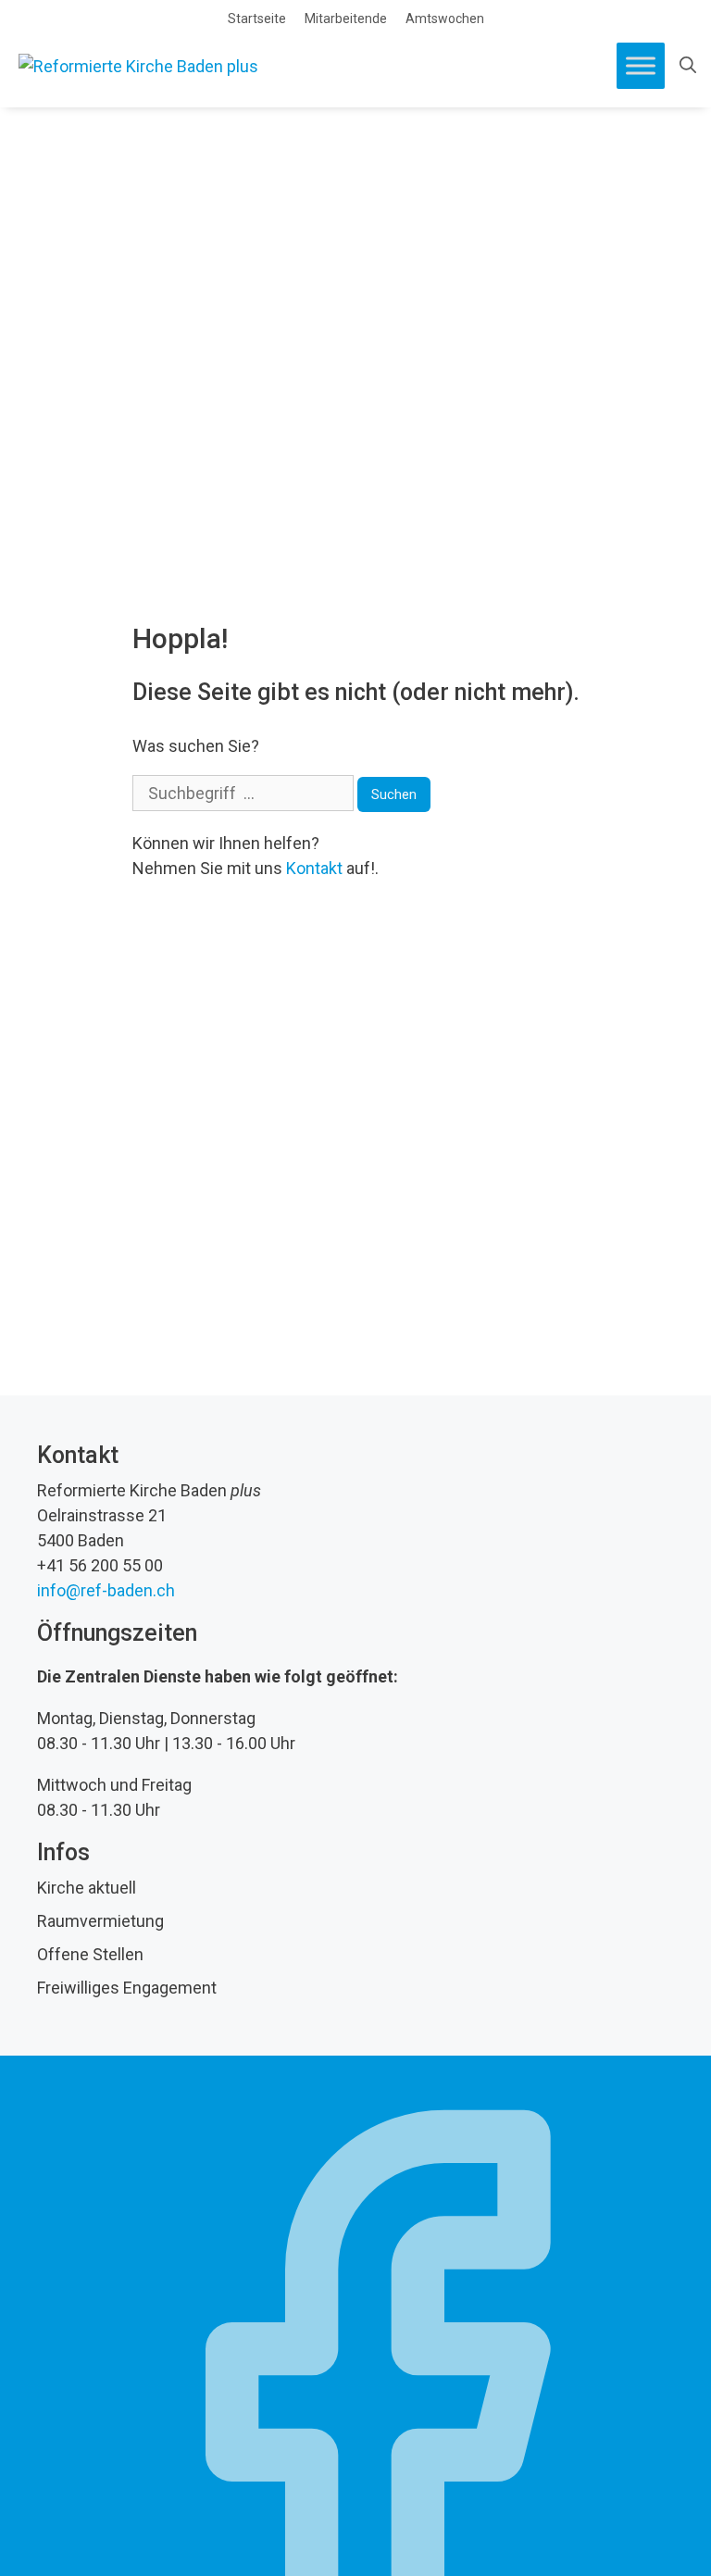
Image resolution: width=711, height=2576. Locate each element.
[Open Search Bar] (688, 66)
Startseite (257, 19)
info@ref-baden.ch (106, 1590)
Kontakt (314, 868)
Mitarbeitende (346, 19)
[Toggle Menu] (641, 65)
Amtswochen (445, 19)
